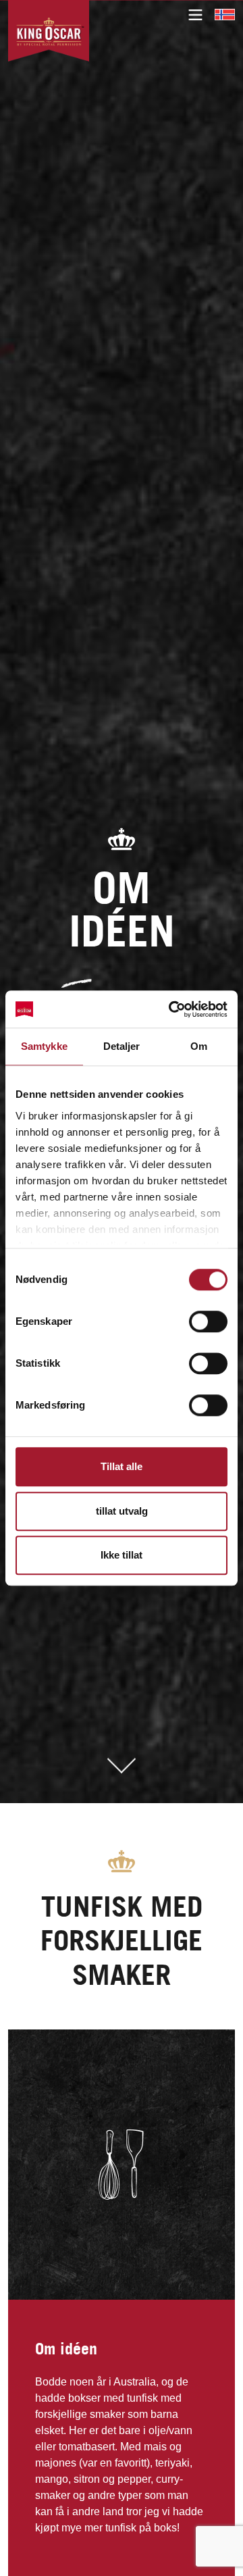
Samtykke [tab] (44, 1046)
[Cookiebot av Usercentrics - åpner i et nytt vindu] (171, 1009)
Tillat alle (122, 1466)
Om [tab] (199, 1046)
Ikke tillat (122, 1555)
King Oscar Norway (225, 14)
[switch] (208, 1321)
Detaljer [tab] (122, 1046)
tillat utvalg (122, 1511)
